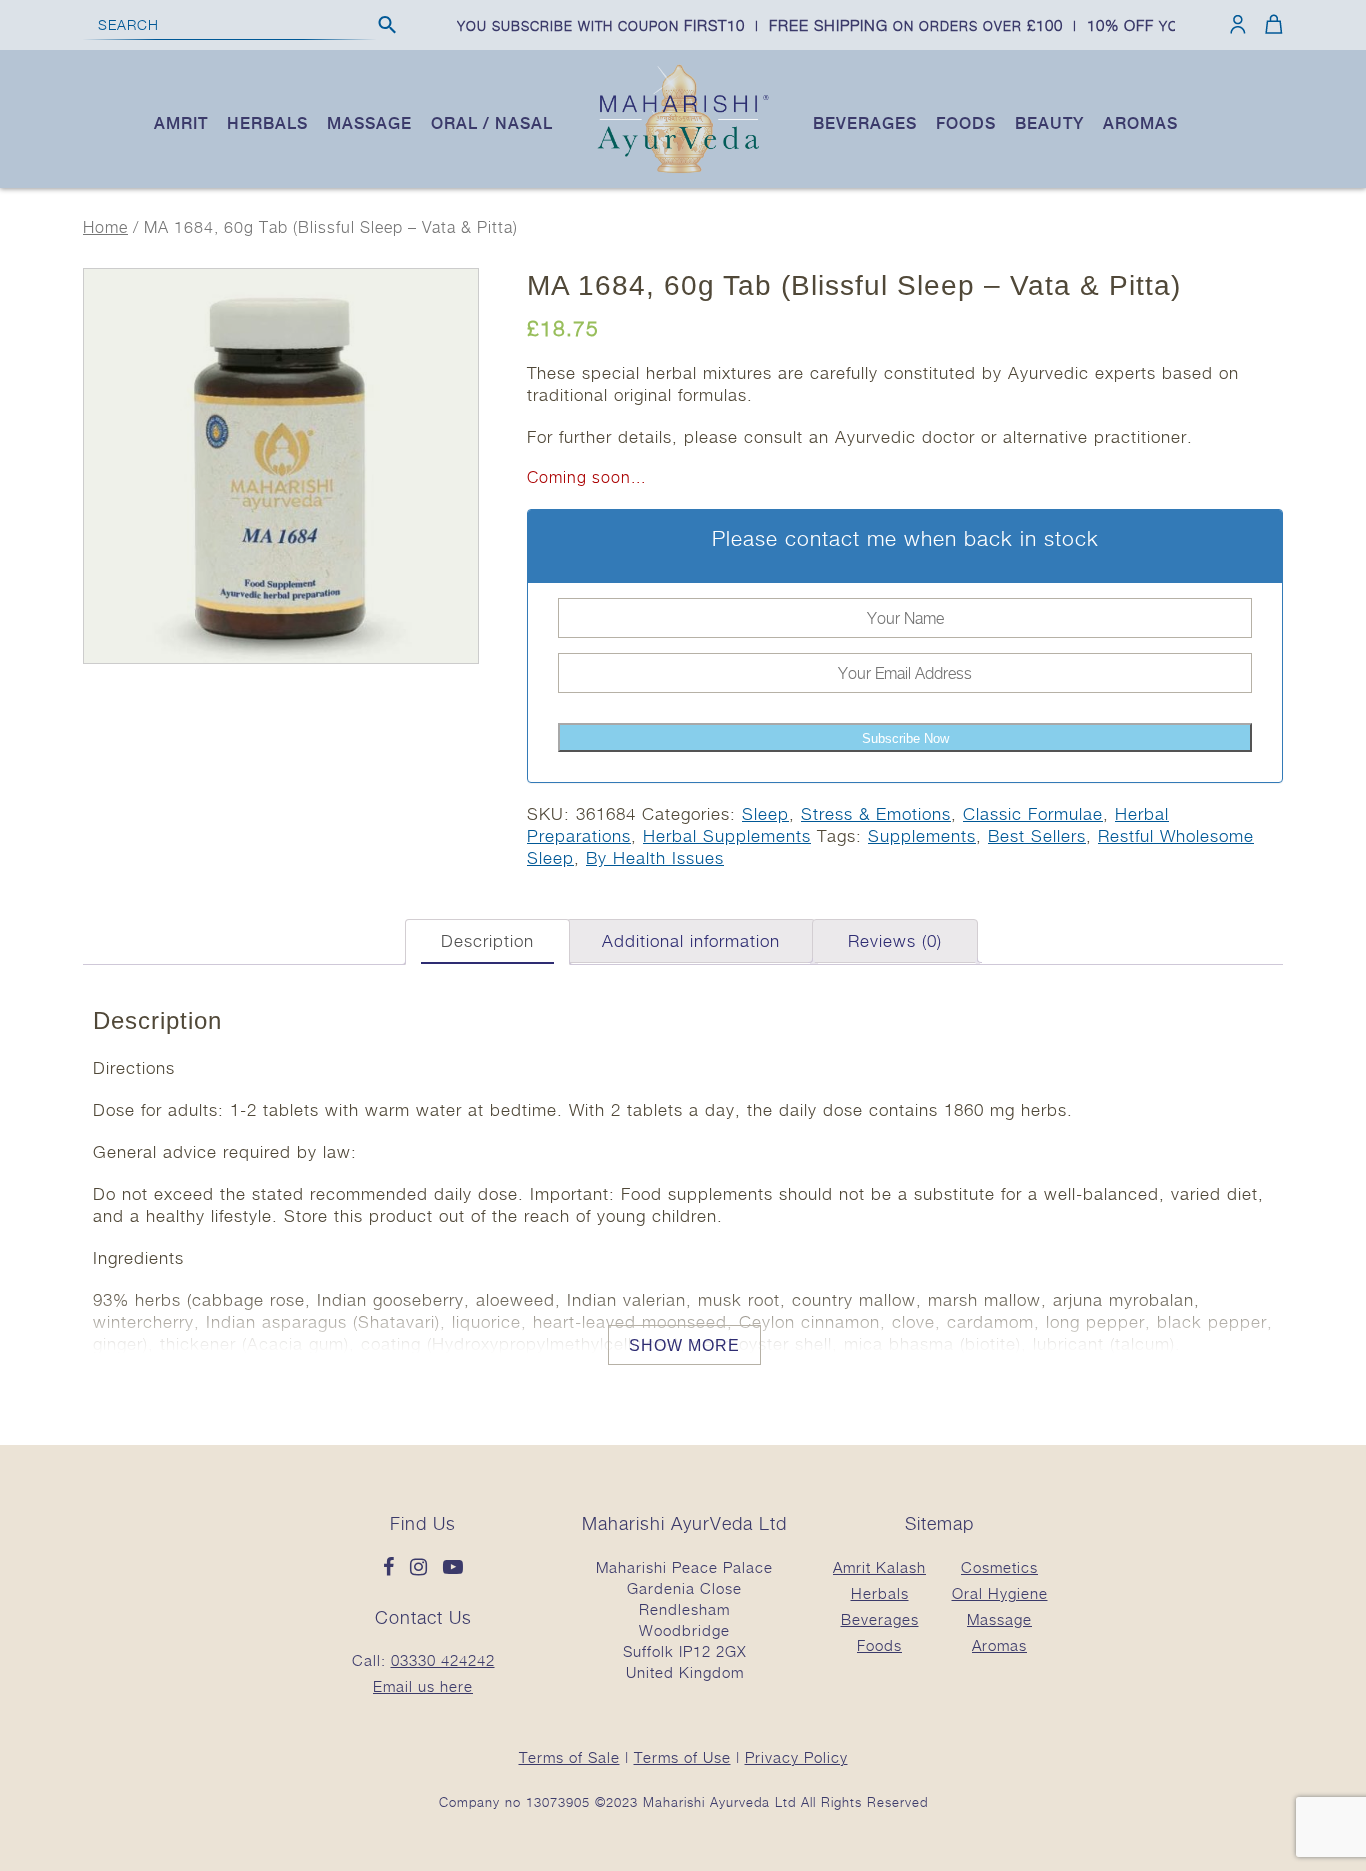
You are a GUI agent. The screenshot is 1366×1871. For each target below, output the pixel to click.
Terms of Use (682, 1757)
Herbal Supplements (727, 836)
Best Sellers (1037, 836)
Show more (684, 1345)
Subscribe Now (905, 738)
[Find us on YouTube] (453, 1568)
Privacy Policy (796, 1757)
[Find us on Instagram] (424, 1568)
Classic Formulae (1033, 814)
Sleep (765, 814)
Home (105, 227)
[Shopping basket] (1270, 24)
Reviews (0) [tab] (895, 941)
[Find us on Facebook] (394, 1568)
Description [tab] (487, 941)
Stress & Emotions (876, 814)
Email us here (423, 1686)
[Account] (1238, 24)
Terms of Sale (569, 1757)
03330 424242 (443, 1660)
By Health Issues (655, 858)
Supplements (922, 836)
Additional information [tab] (691, 941)
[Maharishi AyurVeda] (683, 169)
